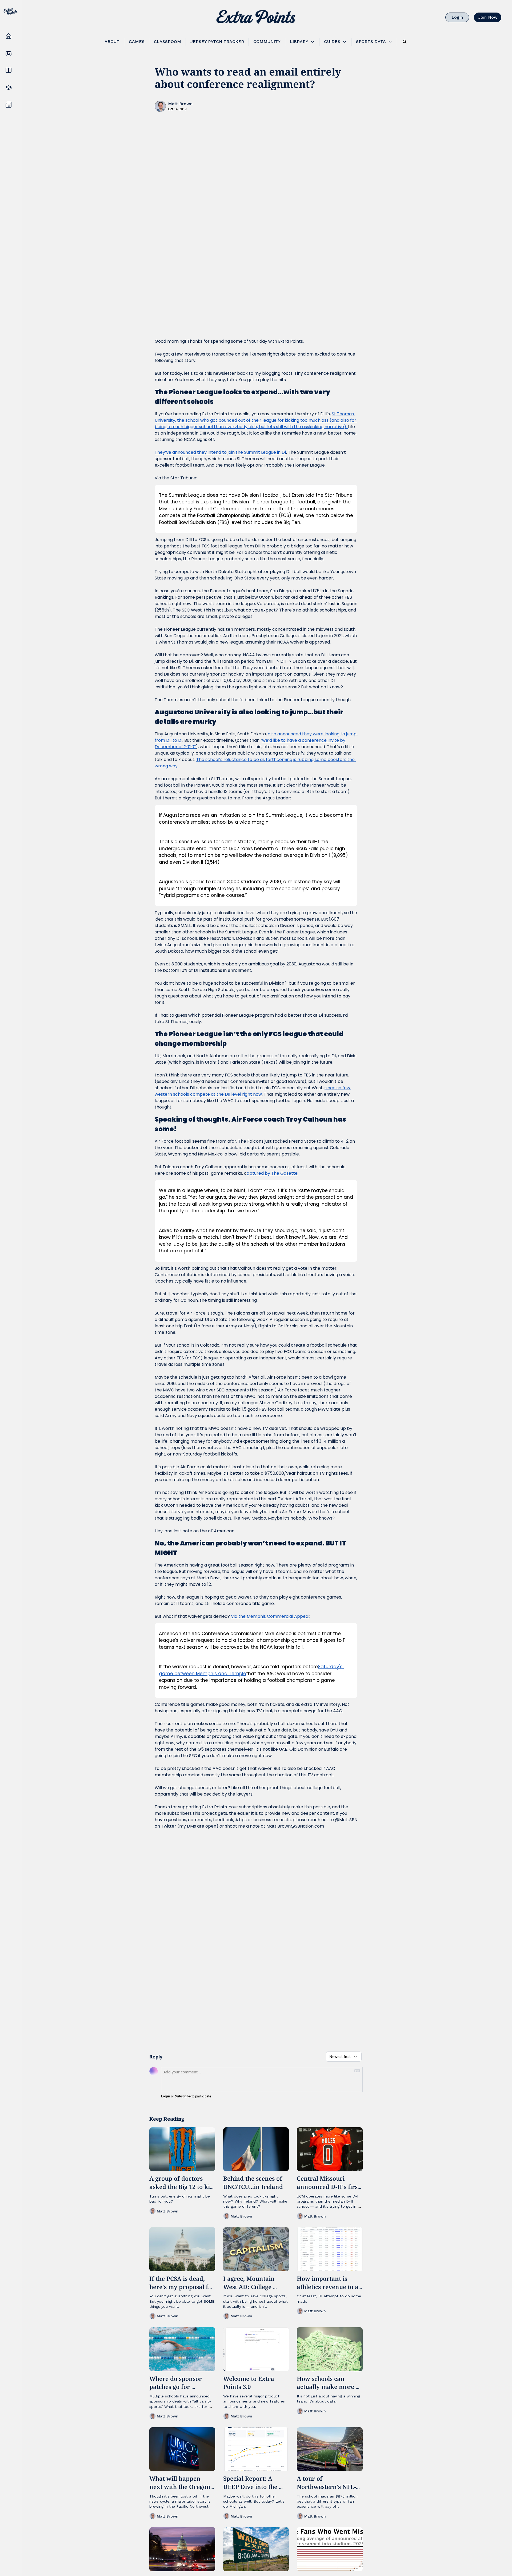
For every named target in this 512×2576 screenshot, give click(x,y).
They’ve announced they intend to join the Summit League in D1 (220, 452)
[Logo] (256, 17)
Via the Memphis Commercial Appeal (270, 1616)
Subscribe (183, 2096)
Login (166, 2096)
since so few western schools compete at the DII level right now (253, 1091)
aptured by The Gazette (272, 1173)
